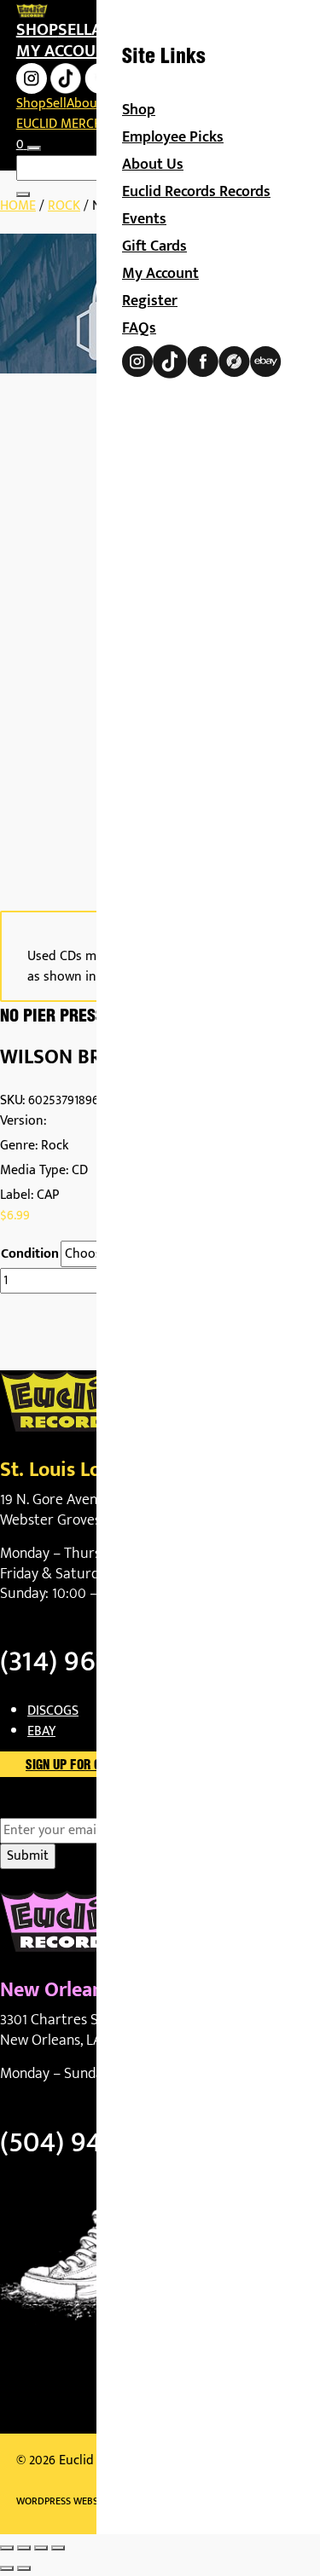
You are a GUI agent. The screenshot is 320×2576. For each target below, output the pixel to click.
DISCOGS (53, 1711)
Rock (64, 206)
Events (144, 219)
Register (150, 301)
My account (66, 51)
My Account (160, 274)
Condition (30, 1254)
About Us (153, 165)
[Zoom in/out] (7, 2548)
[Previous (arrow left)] (7, 2568)
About (84, 104)
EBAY (41, 1731)
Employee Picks (173, 137)
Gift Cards (154, 246)
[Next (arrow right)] (24, 2568)
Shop (37, 30)
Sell (75, 30)
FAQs (139, 328)
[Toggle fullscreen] (24, 2548)
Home (18, 206)
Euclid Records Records (196, 192)
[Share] (41, 2548)
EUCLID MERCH (59, 124)
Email (46, 1808)
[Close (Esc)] (58, 2548)
